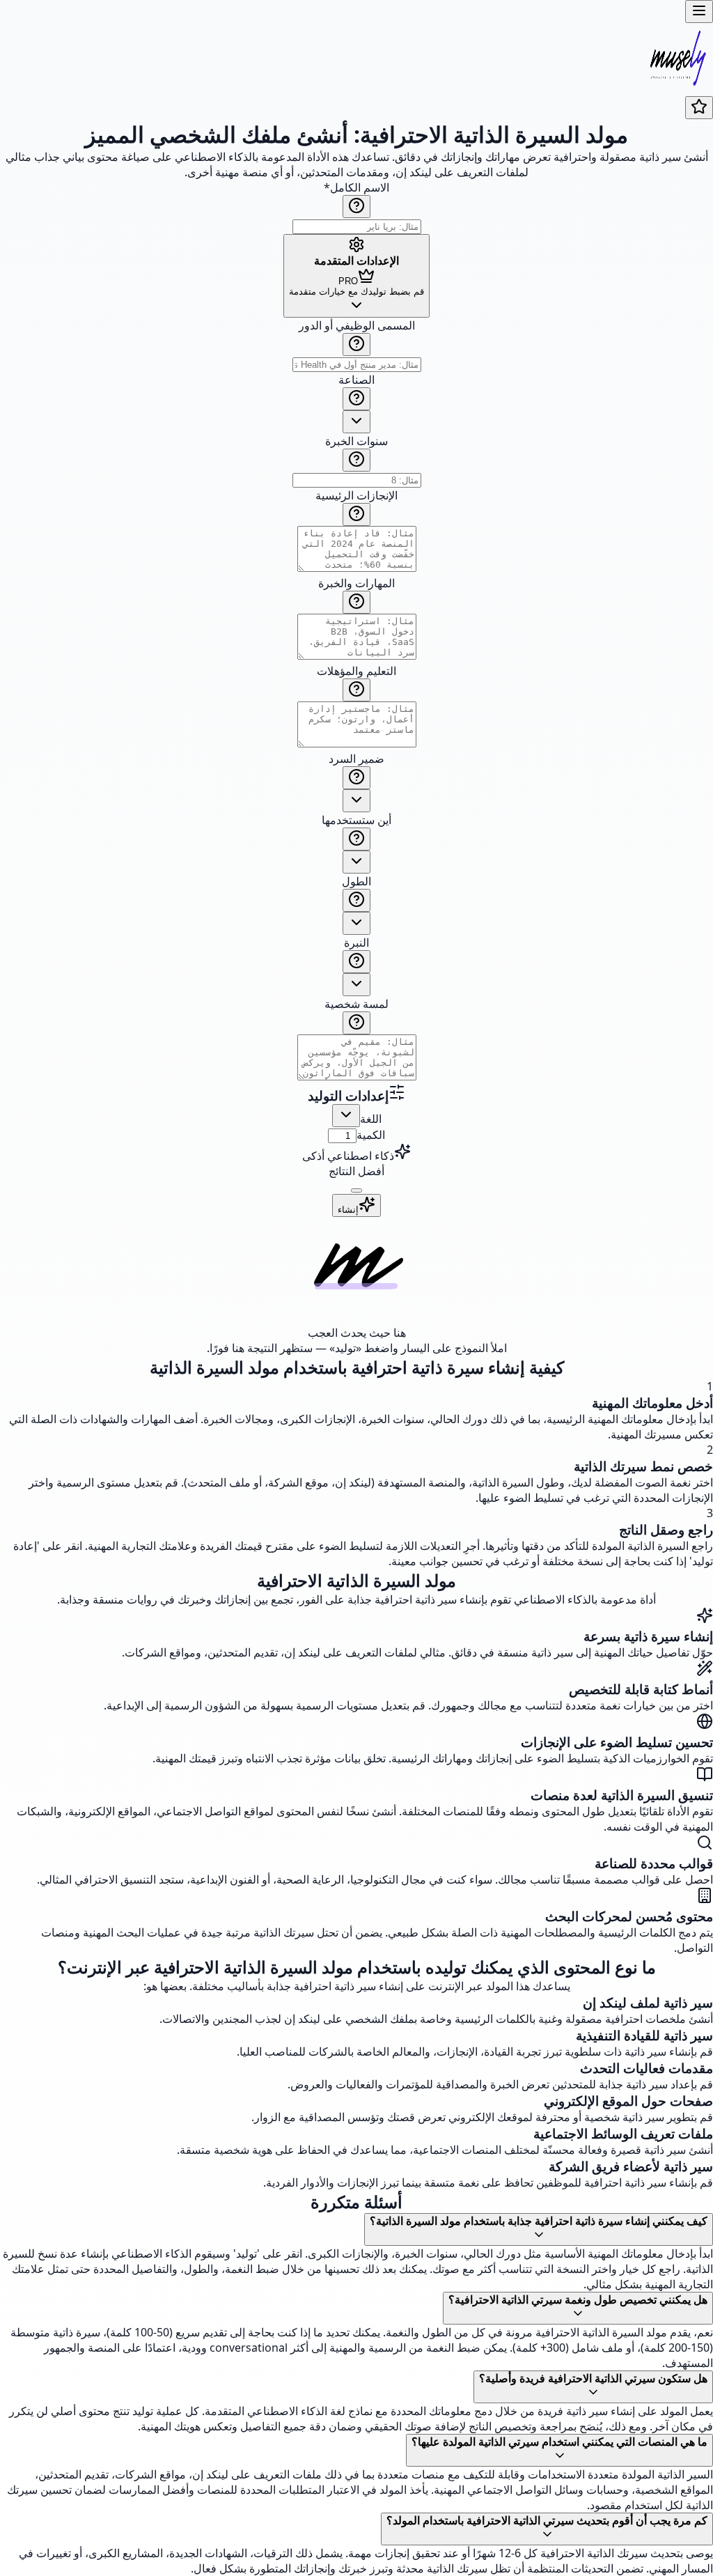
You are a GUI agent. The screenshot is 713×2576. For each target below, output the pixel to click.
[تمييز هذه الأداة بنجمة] (699, 108)
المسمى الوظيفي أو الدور (357, 325)
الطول (356, 881)
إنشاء (348, 1210)
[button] (356, 701)
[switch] (356, 1190)
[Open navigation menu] (699, 11)
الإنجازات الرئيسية (356, 495)
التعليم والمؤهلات (356, 671)
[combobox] (356, 422)
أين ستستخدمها (356, 820)
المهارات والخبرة (356, 583)
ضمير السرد (356, 759)
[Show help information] (356, 207)
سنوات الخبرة (356, 441)
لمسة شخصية (356, 1004)
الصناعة (356, 380)
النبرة (356, 942)
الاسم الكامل (356, 187)
